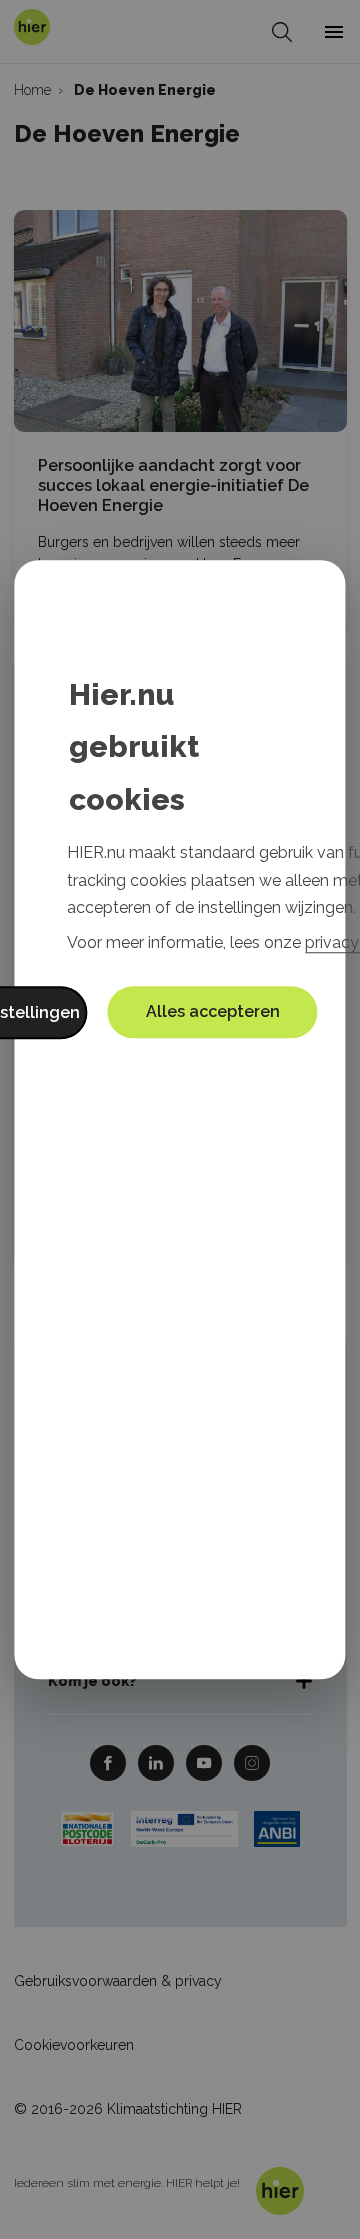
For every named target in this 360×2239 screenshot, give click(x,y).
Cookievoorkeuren (74, 2045)
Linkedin (156, 1762)
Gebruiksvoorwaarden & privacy (118, 1981)
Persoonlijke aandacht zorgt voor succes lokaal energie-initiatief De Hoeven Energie (173, 485)
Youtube (204, 1762)
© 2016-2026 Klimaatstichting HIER (128, 2109)
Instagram (252, 1762)
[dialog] (179, 1120)
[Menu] (334, 32)
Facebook (108, 1762)
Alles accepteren (213, 1011)
